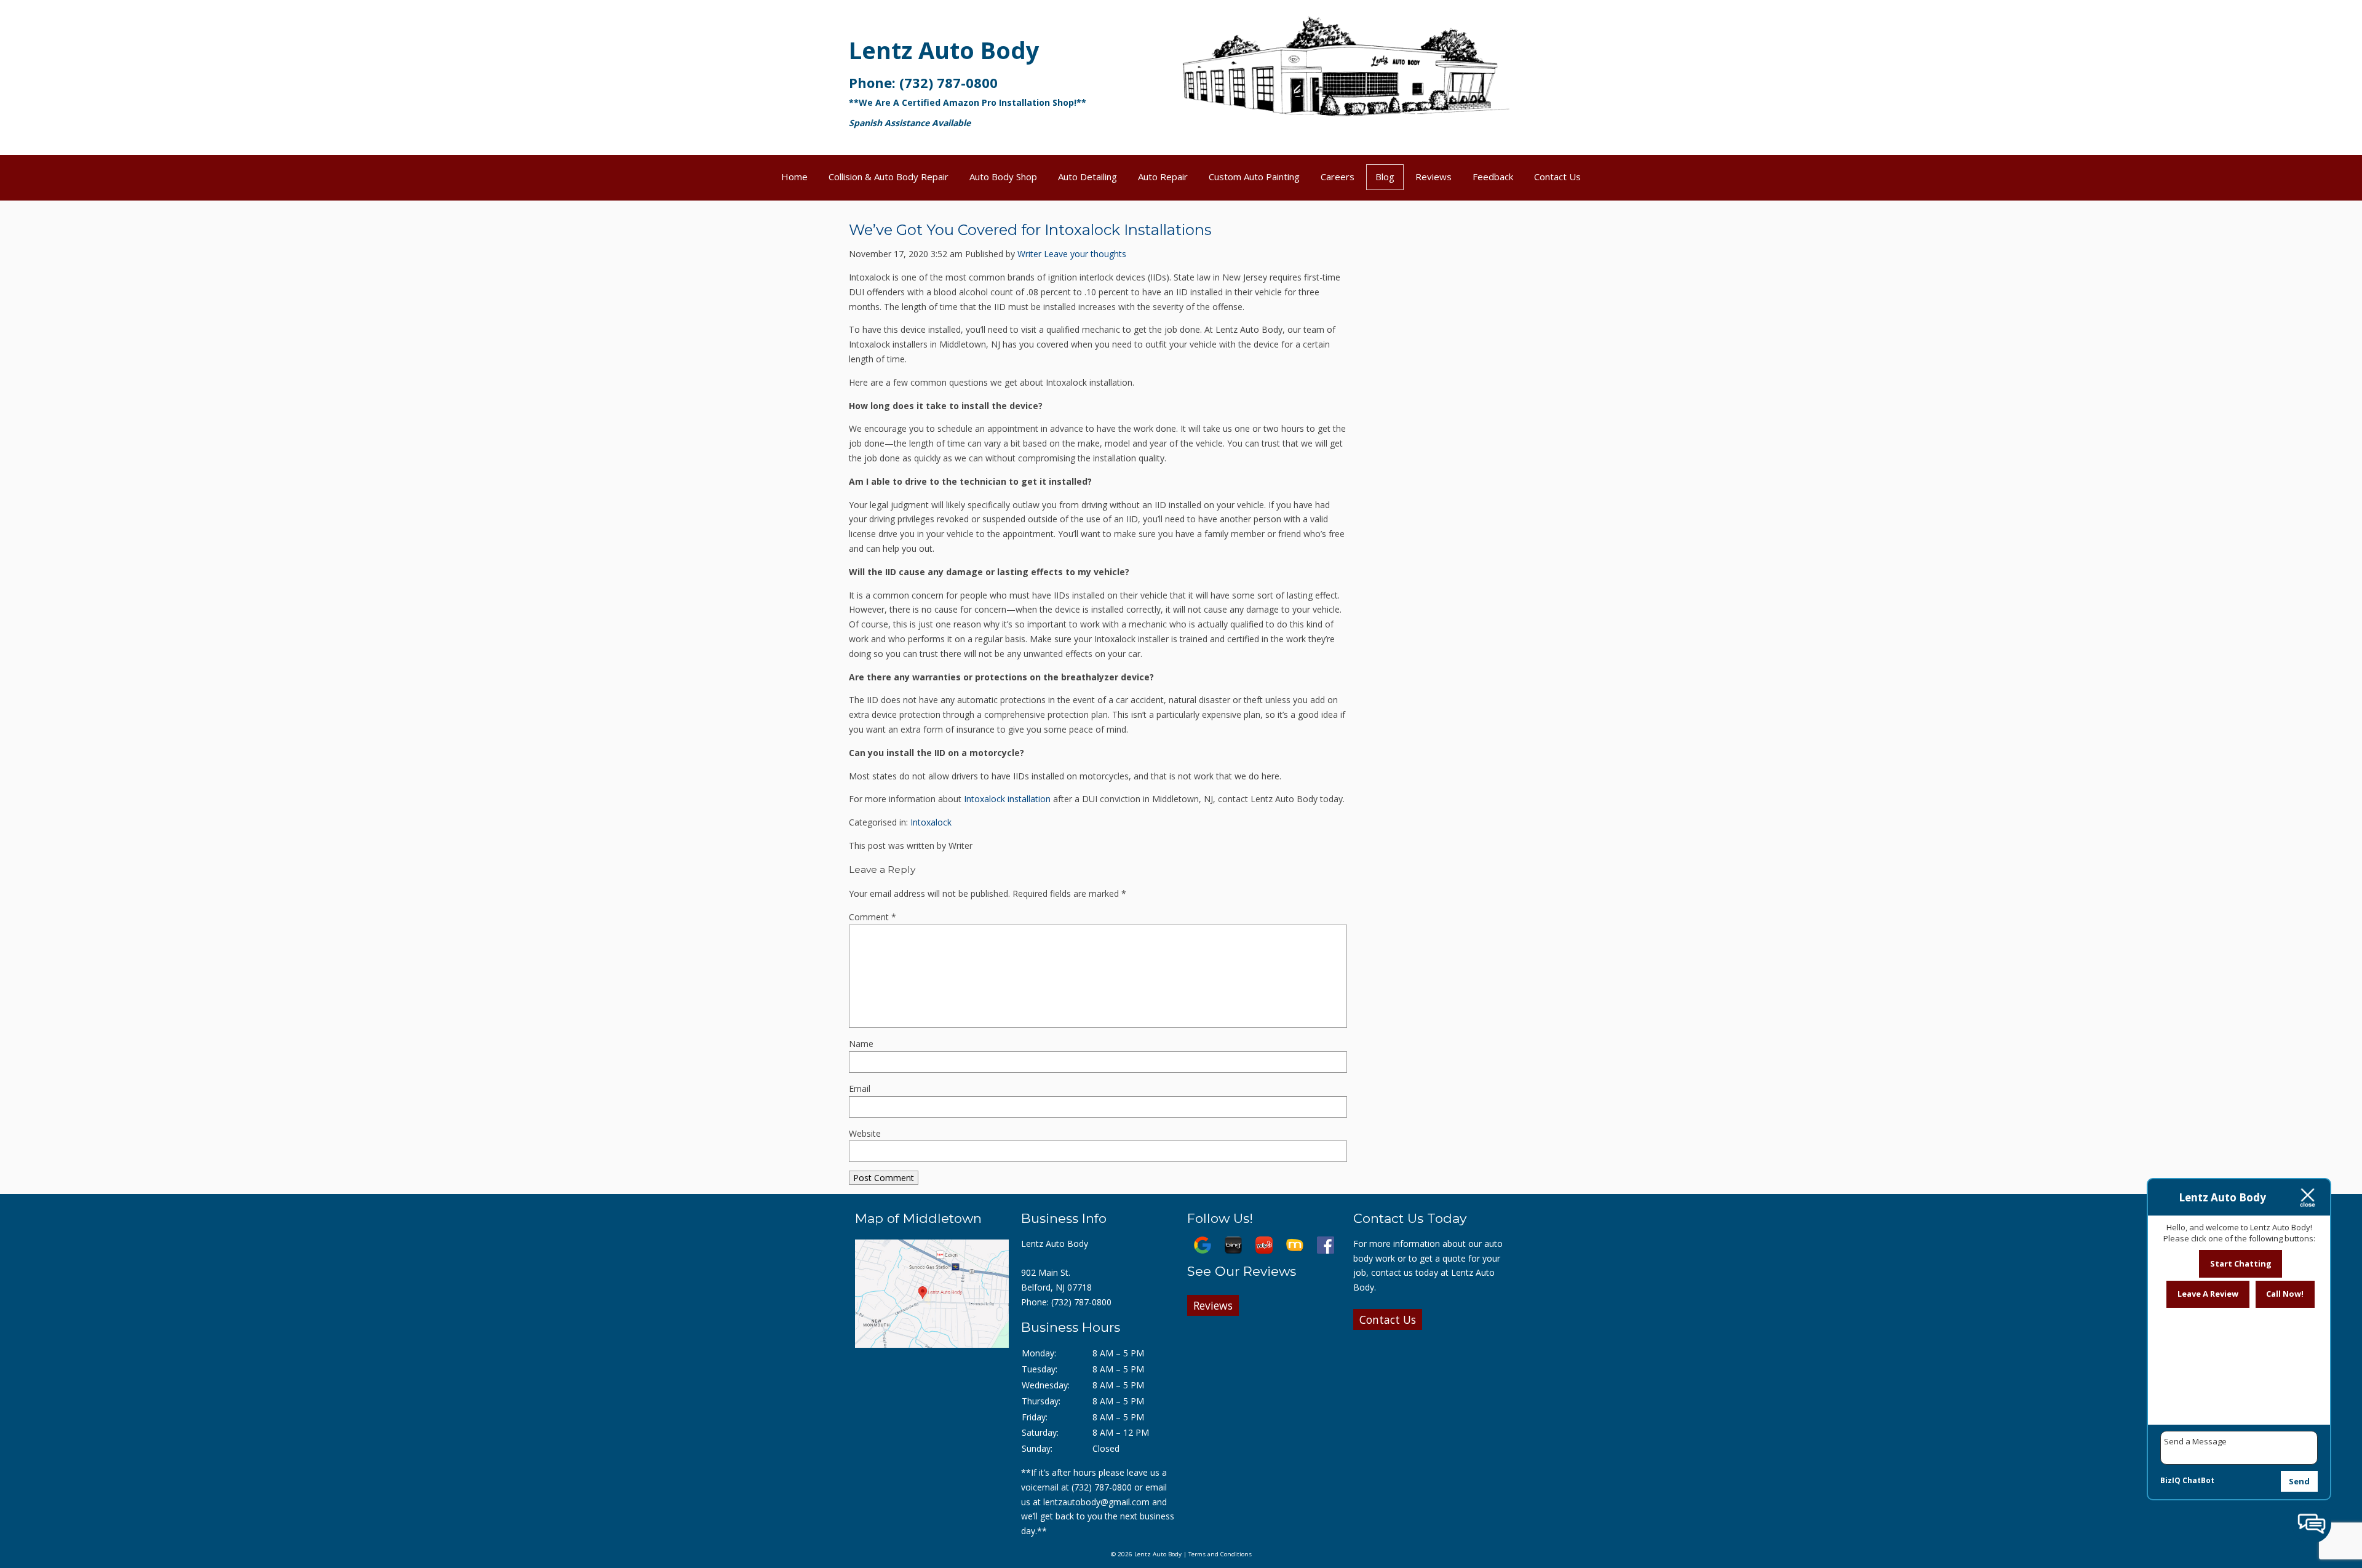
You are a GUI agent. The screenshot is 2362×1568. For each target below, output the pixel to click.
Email (860, 1088)
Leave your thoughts (1085, 254)
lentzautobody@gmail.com (1096, 1502)
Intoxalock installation (1007, 799)
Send (2299, 1481)
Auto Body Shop (1003, 177)
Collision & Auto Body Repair (889, 177)
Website (865, 1133)
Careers (1338, 177)
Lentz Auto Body (944, 50)
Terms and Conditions (1220, 1554)
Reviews (1434, 177)
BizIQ (2170, 1480)
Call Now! (2285, 1294)
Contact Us (1557, 177)
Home (794, 177)
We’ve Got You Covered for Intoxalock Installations (1030, 230)
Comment (873, 917)
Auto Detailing (1088, 177)
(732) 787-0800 (948, 82)
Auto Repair (1163, 177)
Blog (1385, 177)
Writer (1029, 254)
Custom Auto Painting (1254, 177)
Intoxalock (931, 822)
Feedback (1493, 177)
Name (861, 1044)
